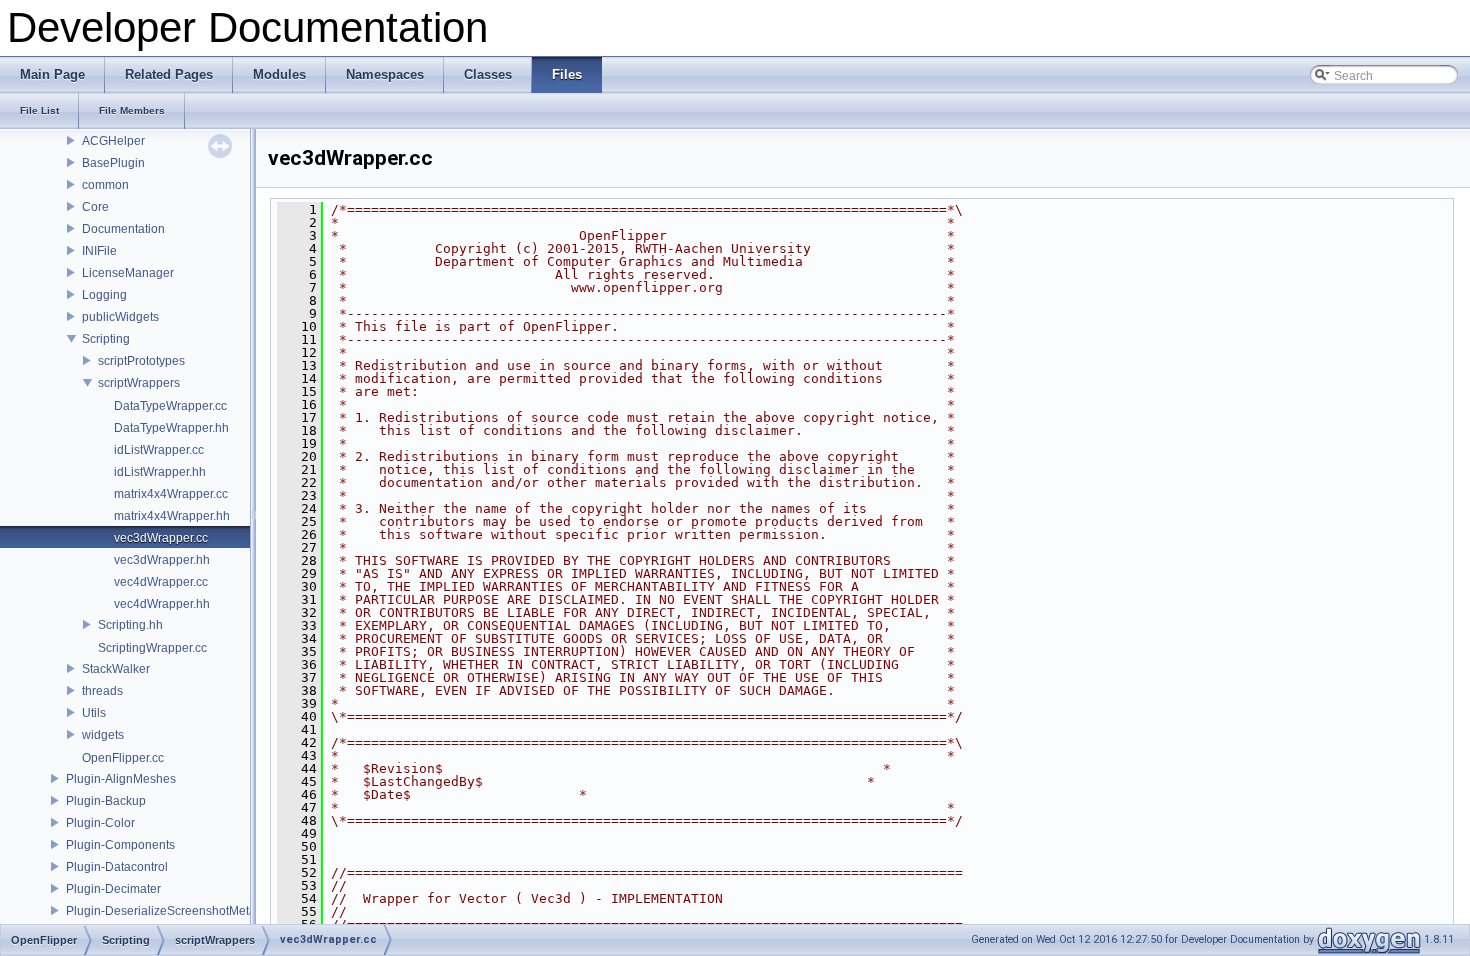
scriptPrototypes (141, 361)
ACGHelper (113, 141)
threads (102, 691)
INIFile (99, 251)
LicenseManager (128, 273)
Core (95, 207)
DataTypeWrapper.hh (171, 428)
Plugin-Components (120, 845)
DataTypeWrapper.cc (170, 406)
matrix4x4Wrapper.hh (172, 516)
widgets (103, 735)
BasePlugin (113, 163)
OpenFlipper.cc (123, 758)
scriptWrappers (139, 383)
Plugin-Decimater (113, 889)
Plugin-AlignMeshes (121, 779)
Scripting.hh (130, 625)
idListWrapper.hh (160, 472)
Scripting (106, 339)
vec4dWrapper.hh (162, 604)
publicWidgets (120, 317)
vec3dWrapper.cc (161, 538)
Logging (104, 295)
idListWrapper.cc (159, 450)
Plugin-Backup (106, 801)
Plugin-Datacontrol (117, 867)
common (105, 185)
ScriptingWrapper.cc (152, 648)
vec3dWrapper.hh (162, 560)
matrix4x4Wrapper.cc (171, 494)
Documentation (123, 229)
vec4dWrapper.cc (161, 582)
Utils (94, 713)
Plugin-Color (100, 823)
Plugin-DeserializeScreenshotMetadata (173, 911)
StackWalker (116, 669)
